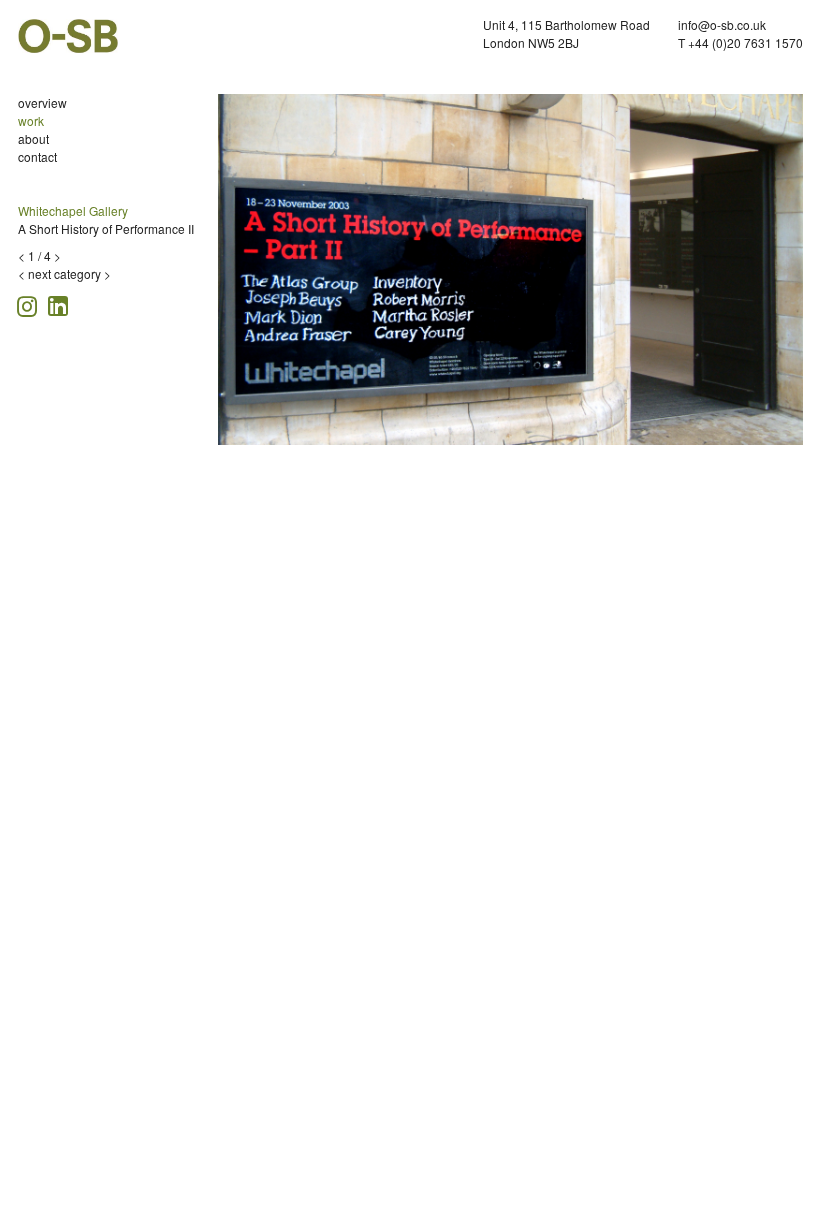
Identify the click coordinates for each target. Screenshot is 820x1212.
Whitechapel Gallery (73, 210)
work (31, 120)
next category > (69, 273)
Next (793, 275)
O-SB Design (68, 36)
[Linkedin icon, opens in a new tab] (58, 304)
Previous (233, 275)
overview (42, 102)
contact (37, 156)
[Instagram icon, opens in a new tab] (30, 303)
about (33, 138)
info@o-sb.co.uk (722, 24)
